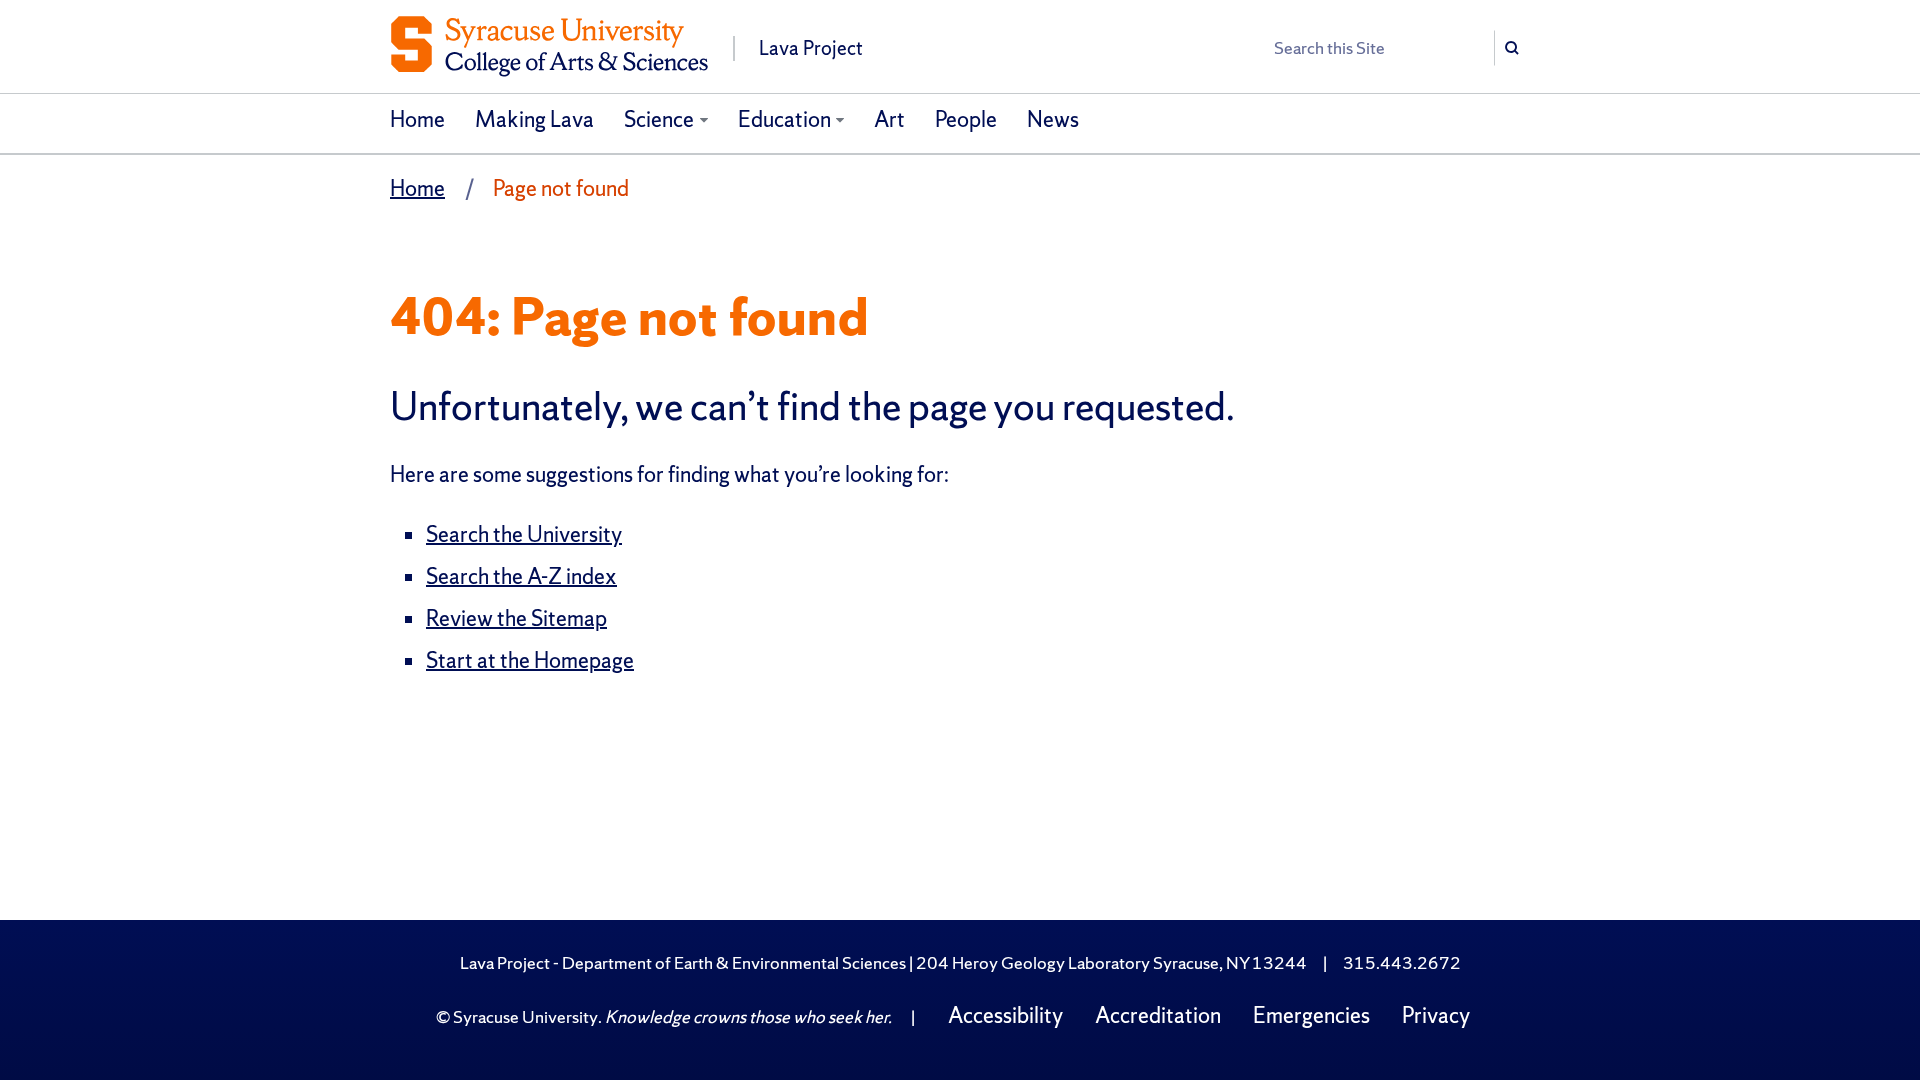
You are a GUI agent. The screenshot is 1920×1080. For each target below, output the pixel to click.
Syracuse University (525, 1016)
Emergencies (1311, 1015)
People (966, 119)
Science (659, 119)
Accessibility (1005, 1015)
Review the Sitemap (516, 618)
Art (889, 119)
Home (417, 119)
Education (784, 119)
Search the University (524, 534)
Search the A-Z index (521, 576)
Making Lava (534, 119)
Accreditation (1158, 1015)
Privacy (1436, 1015)
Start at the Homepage (530, 660)
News (1053, 119)
